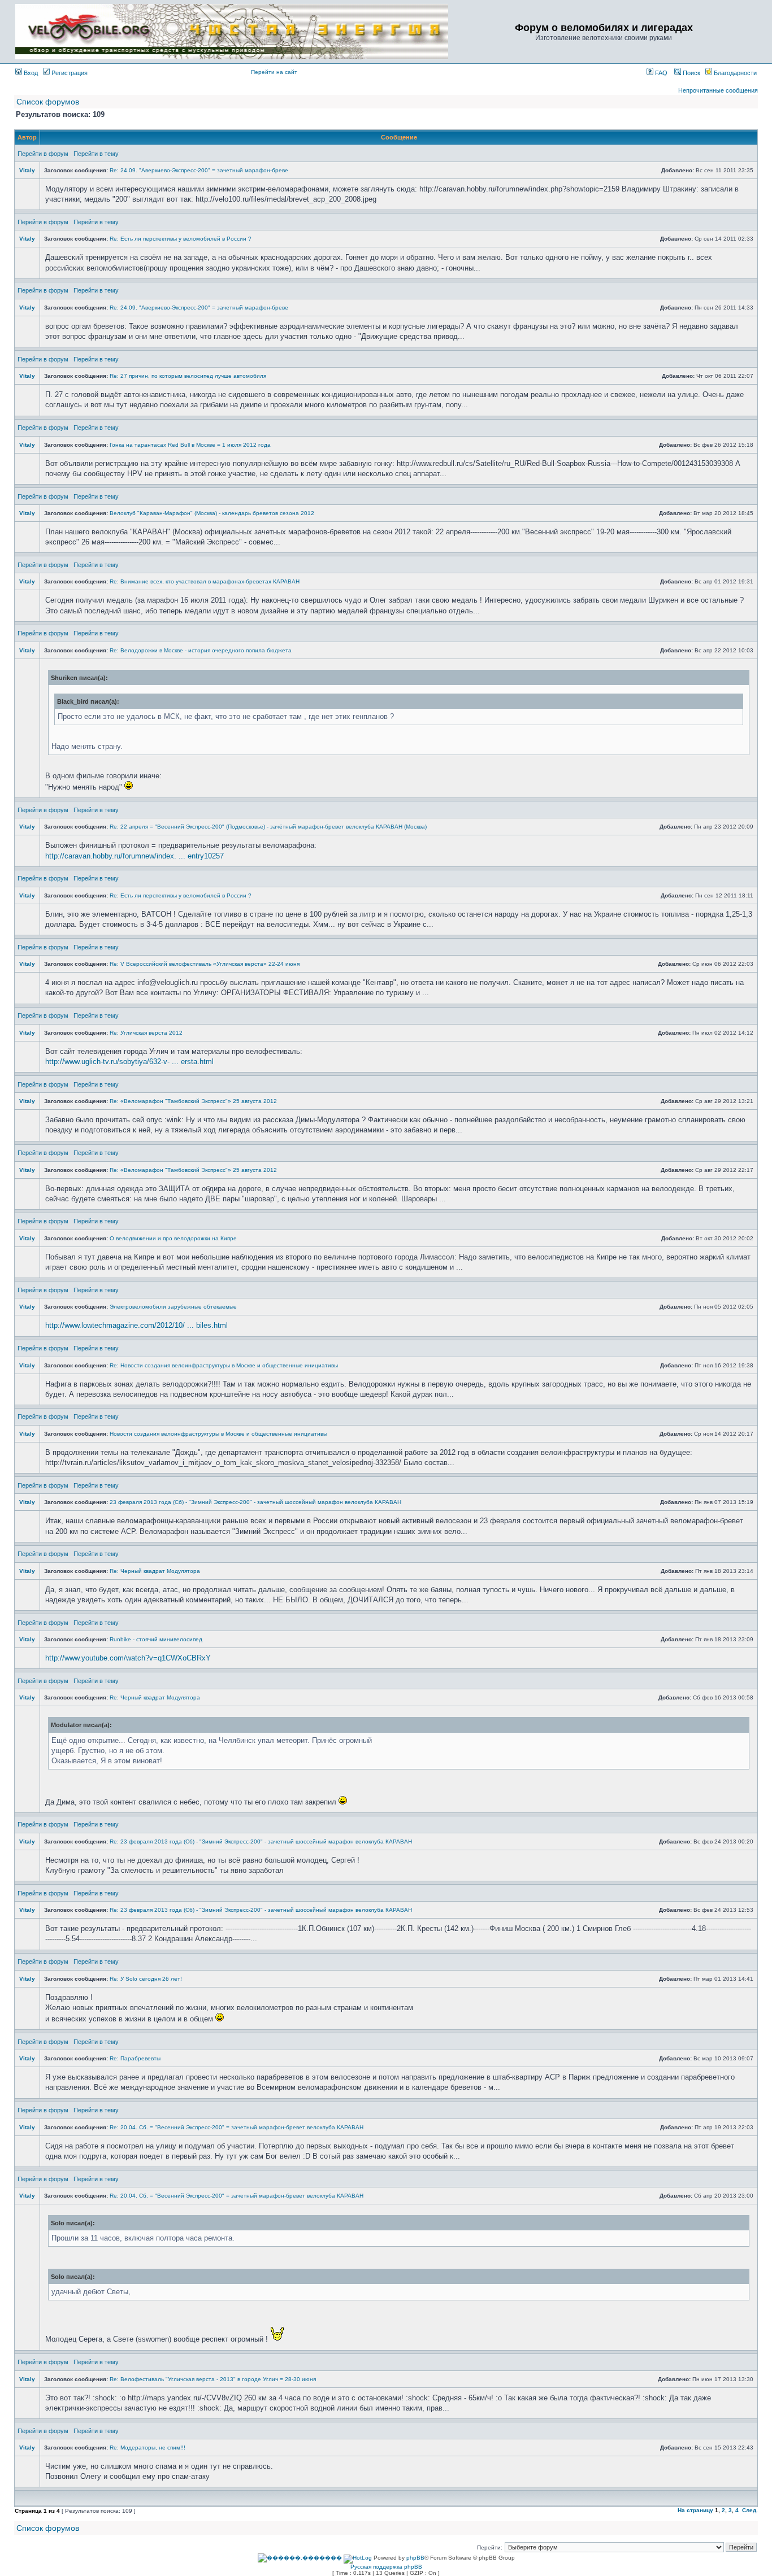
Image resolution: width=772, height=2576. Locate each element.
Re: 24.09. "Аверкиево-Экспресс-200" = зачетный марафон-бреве (199, 170)
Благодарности (734, 73)
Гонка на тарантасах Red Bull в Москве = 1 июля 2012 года (190, 445)
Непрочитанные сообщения (718, 90)
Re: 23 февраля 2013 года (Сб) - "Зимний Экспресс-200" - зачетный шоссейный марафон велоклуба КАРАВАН (261, 1841)
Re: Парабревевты (135, 2058)
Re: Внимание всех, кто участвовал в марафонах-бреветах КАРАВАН (205, 581)
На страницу (695, 2510)
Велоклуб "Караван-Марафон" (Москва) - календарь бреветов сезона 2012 (212, 513)
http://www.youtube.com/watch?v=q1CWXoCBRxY (128, 1658)
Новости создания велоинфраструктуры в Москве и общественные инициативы (218, 1434)
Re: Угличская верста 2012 (146, 1033)
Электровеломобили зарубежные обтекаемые (173, 1307)
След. (750, 2510)
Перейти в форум (43, 154)
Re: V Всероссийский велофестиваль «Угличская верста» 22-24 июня (205, 964)
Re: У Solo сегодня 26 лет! (146, 1979)
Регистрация (69, 73)
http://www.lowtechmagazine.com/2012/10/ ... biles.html (136, 1325)
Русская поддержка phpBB (386, 2567)
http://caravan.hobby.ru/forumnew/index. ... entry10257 (135, 856)
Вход (30, 73)
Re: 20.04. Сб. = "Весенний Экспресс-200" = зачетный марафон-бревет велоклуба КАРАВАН (237, 2127)
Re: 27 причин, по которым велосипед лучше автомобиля (188, 376)
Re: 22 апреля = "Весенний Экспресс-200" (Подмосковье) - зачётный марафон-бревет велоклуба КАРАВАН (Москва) (268, 827)
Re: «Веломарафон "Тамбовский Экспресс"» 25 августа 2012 (193, 1101)
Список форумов (48, 102)
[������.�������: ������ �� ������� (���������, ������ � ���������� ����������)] (300, 2558)
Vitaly (27, 170)
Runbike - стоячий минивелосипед (156, 1639)
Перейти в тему (96, 154)
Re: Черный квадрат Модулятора (155, 1571)
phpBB (415, 2558)
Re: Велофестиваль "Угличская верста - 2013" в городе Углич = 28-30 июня (213, 2379)
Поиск (691, 73)
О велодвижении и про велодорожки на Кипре (173, 1238)
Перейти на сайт (274, 72)
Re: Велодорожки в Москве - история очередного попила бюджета (201, 650)
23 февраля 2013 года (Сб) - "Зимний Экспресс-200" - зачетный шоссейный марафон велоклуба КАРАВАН (255, 1502)
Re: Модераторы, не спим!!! (148, 2448)
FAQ (660, 73)
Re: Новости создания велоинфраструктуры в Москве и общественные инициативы (224, 1365)
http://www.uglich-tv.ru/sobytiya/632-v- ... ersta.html (129, 1062)
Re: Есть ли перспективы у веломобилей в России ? (181, 239)
